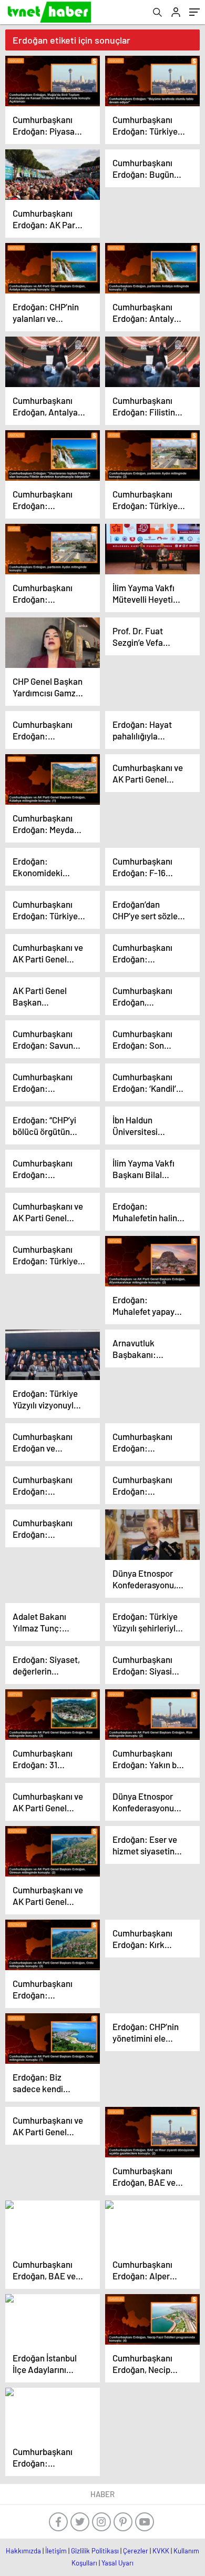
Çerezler (136, 2551)
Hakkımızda (23, 2551)
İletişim (56, 2551)
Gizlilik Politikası (95, 2551)
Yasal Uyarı (117, 2563)
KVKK (161, 2551)
